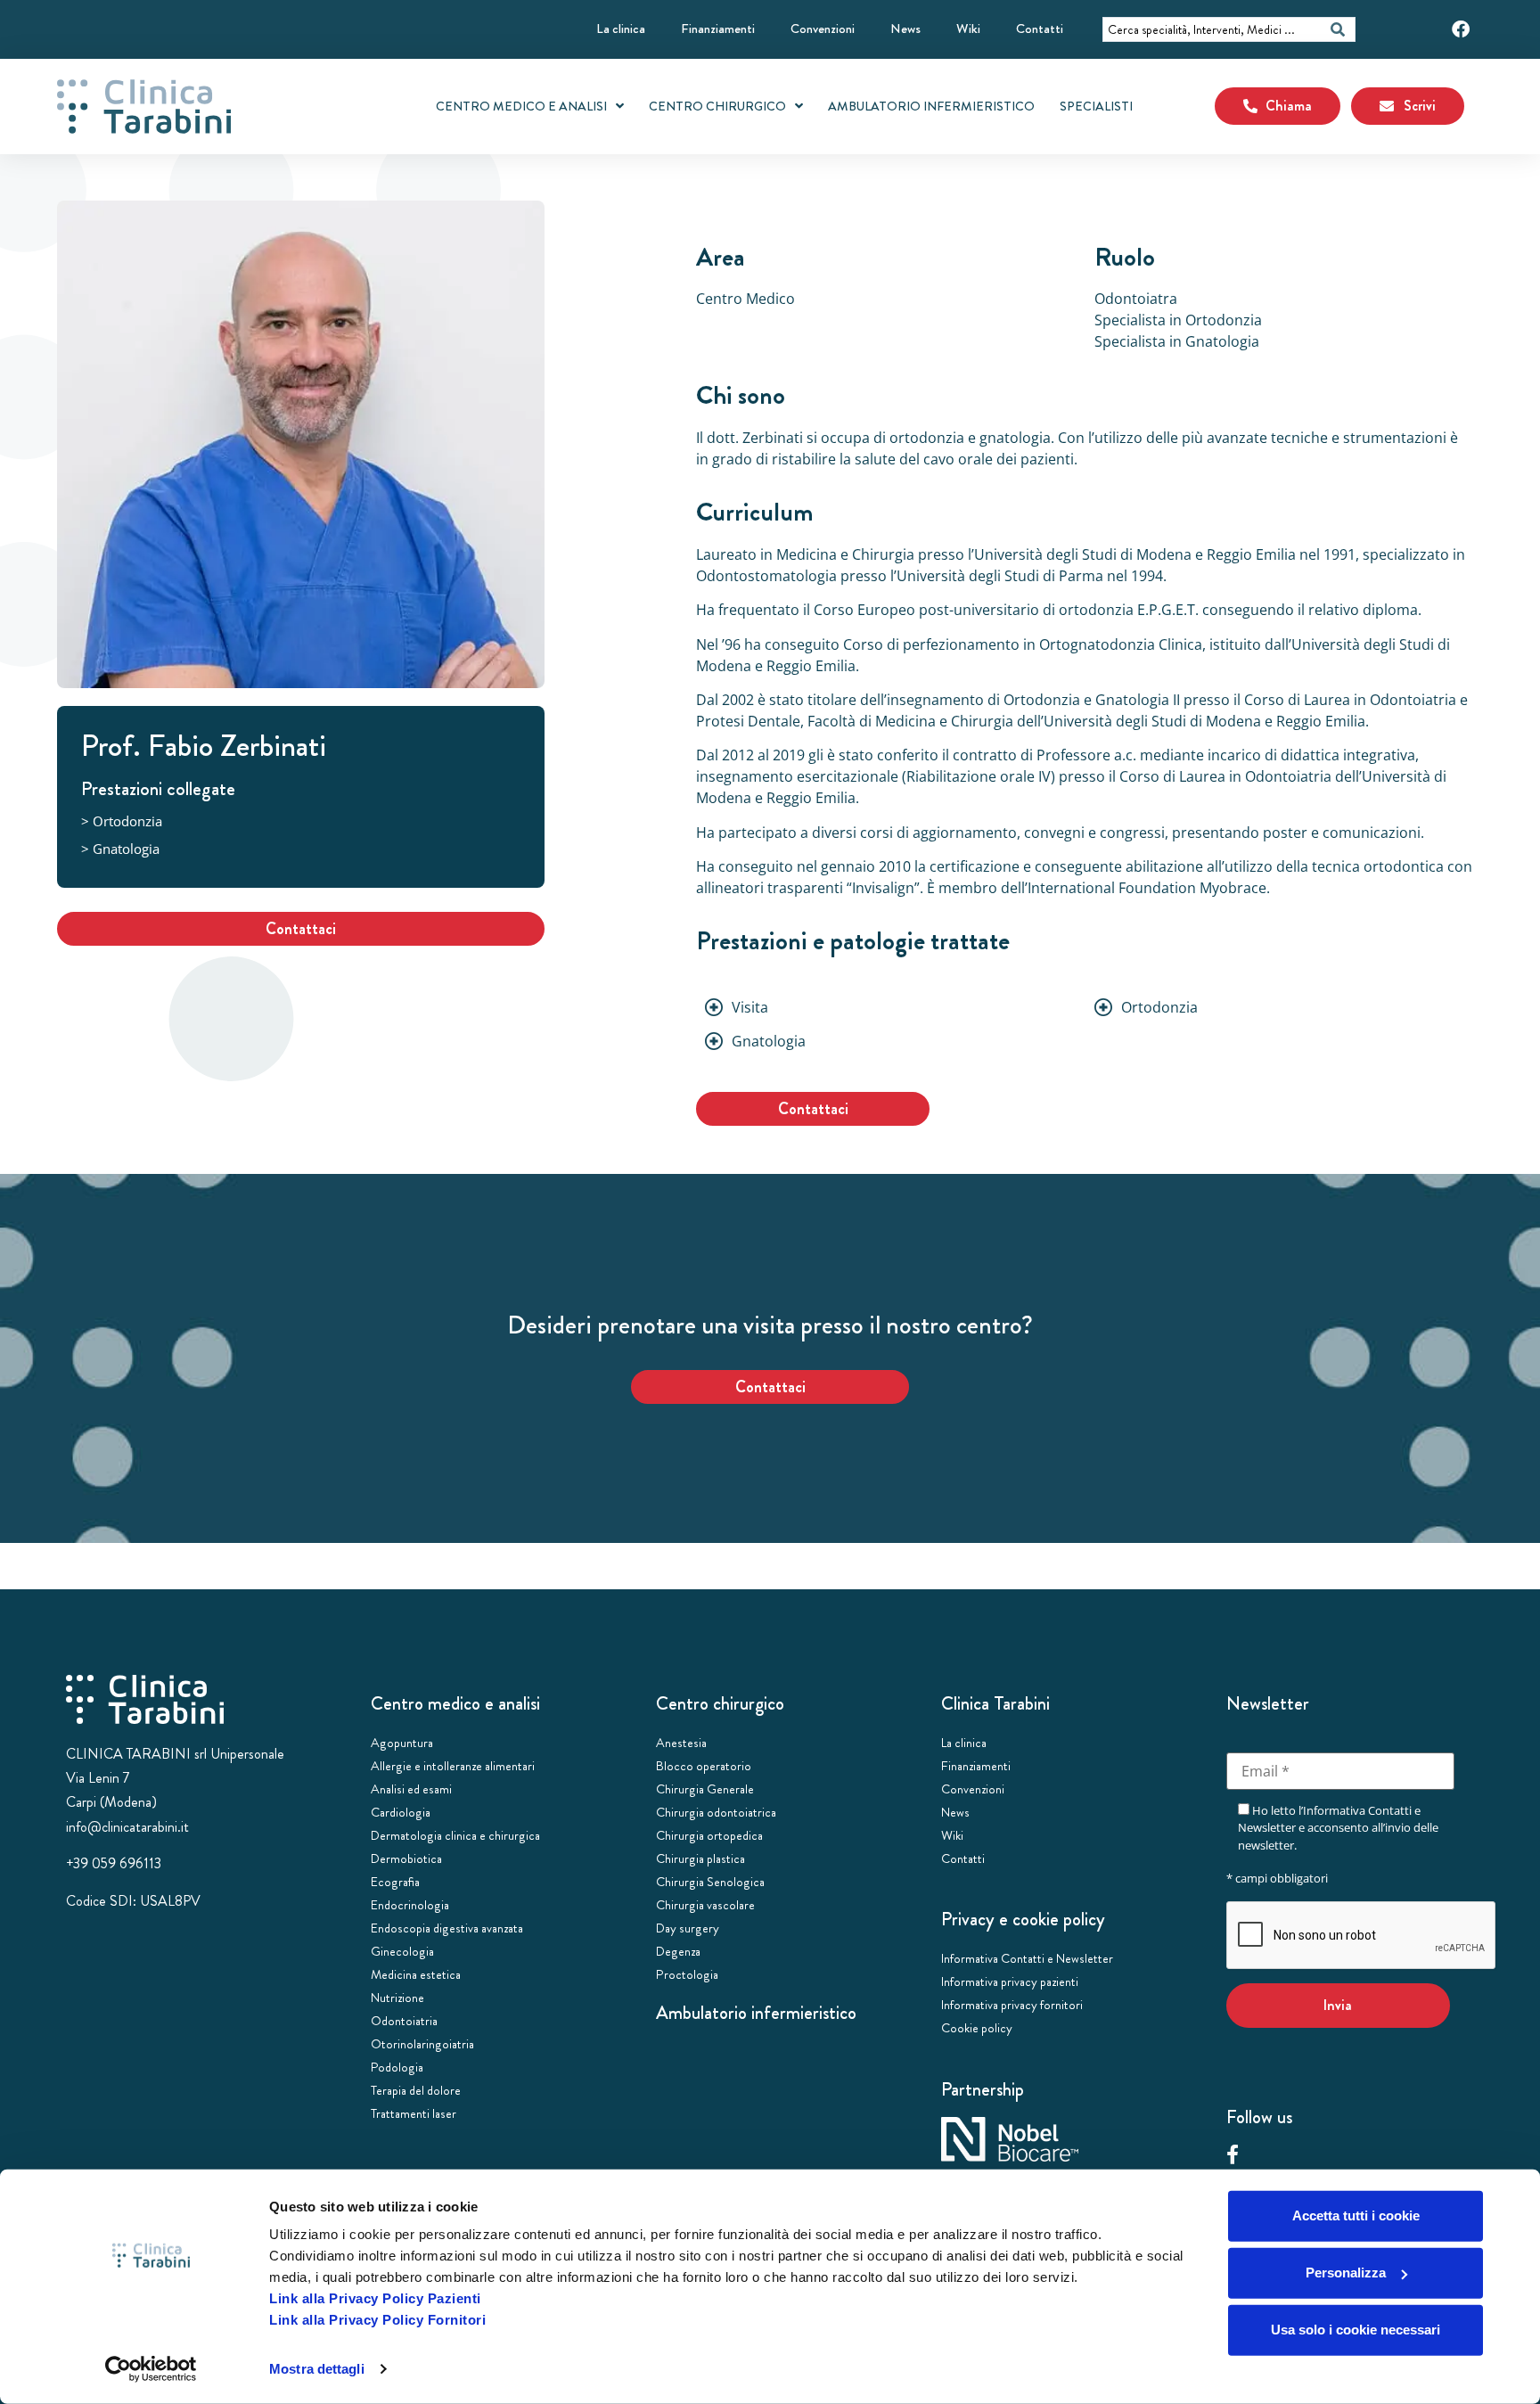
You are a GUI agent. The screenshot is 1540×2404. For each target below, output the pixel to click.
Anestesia (681, 1743)
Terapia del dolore (416, 2090)
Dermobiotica (406, 1858)
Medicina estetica (416, 1974)
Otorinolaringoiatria (422, 2044)
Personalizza (1346, 2273)
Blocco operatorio (704, 1766)
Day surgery (688, 1928)
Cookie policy (977, 2028)
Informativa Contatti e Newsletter (1027, 1958)
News (905, 29)
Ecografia (395, 1882)
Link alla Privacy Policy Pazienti (375, 2298)
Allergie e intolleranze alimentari (453, 1766)
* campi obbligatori (1277, 1878)
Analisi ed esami (411, 1789)
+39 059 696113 (114, 1863)
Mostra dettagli (317, 2369)
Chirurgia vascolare (705, 1905)
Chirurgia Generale (705, 1789)
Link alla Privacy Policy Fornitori (377, 2320)
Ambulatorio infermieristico (756, 2013)
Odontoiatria (404, 2021)
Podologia (397, 2067)
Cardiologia (401, 1812)
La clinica (621, 29)
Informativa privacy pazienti (1010, 1981)
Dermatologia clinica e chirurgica (455, 1835)
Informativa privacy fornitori (1012, 2005)
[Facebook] (1461, 29)
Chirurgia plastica (700, 1858)
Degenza (678, 1951)
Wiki (968, 29)
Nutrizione (397, 1998)
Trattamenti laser (414, 2113)
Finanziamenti (718, 29)
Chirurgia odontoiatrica (716, 1812)
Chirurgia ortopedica (709, 1835)
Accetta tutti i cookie (1356, 2215)
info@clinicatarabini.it (127, 1827)
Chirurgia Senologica (710, 1882)
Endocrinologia (410, 1905)
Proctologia (687, 1974)
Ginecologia (402, 1951)
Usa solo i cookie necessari (1356, 2330)
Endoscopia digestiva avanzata (447, 1928)
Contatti (1040, 29)
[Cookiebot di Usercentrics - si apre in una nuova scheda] (151, 2369)
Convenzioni (823, 29)
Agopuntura (402, 1743)
